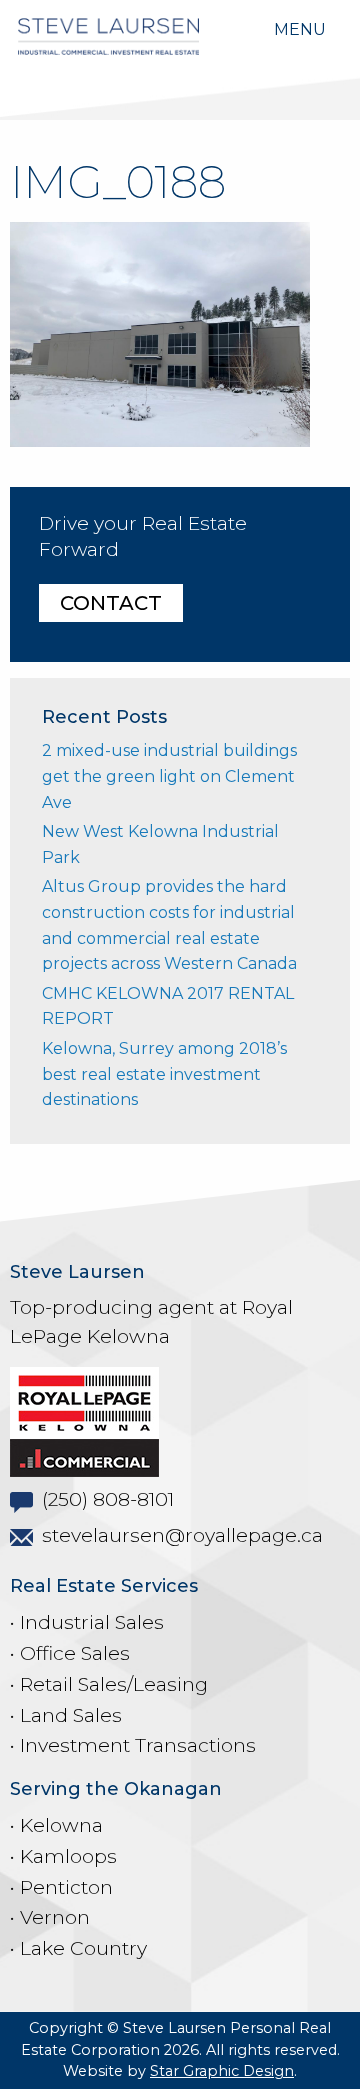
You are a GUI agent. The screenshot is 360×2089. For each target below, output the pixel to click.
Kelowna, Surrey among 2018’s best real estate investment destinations (164, 1074)
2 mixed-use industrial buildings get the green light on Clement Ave (169, 776)
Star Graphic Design (222, 2071)
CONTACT (111, 603)
